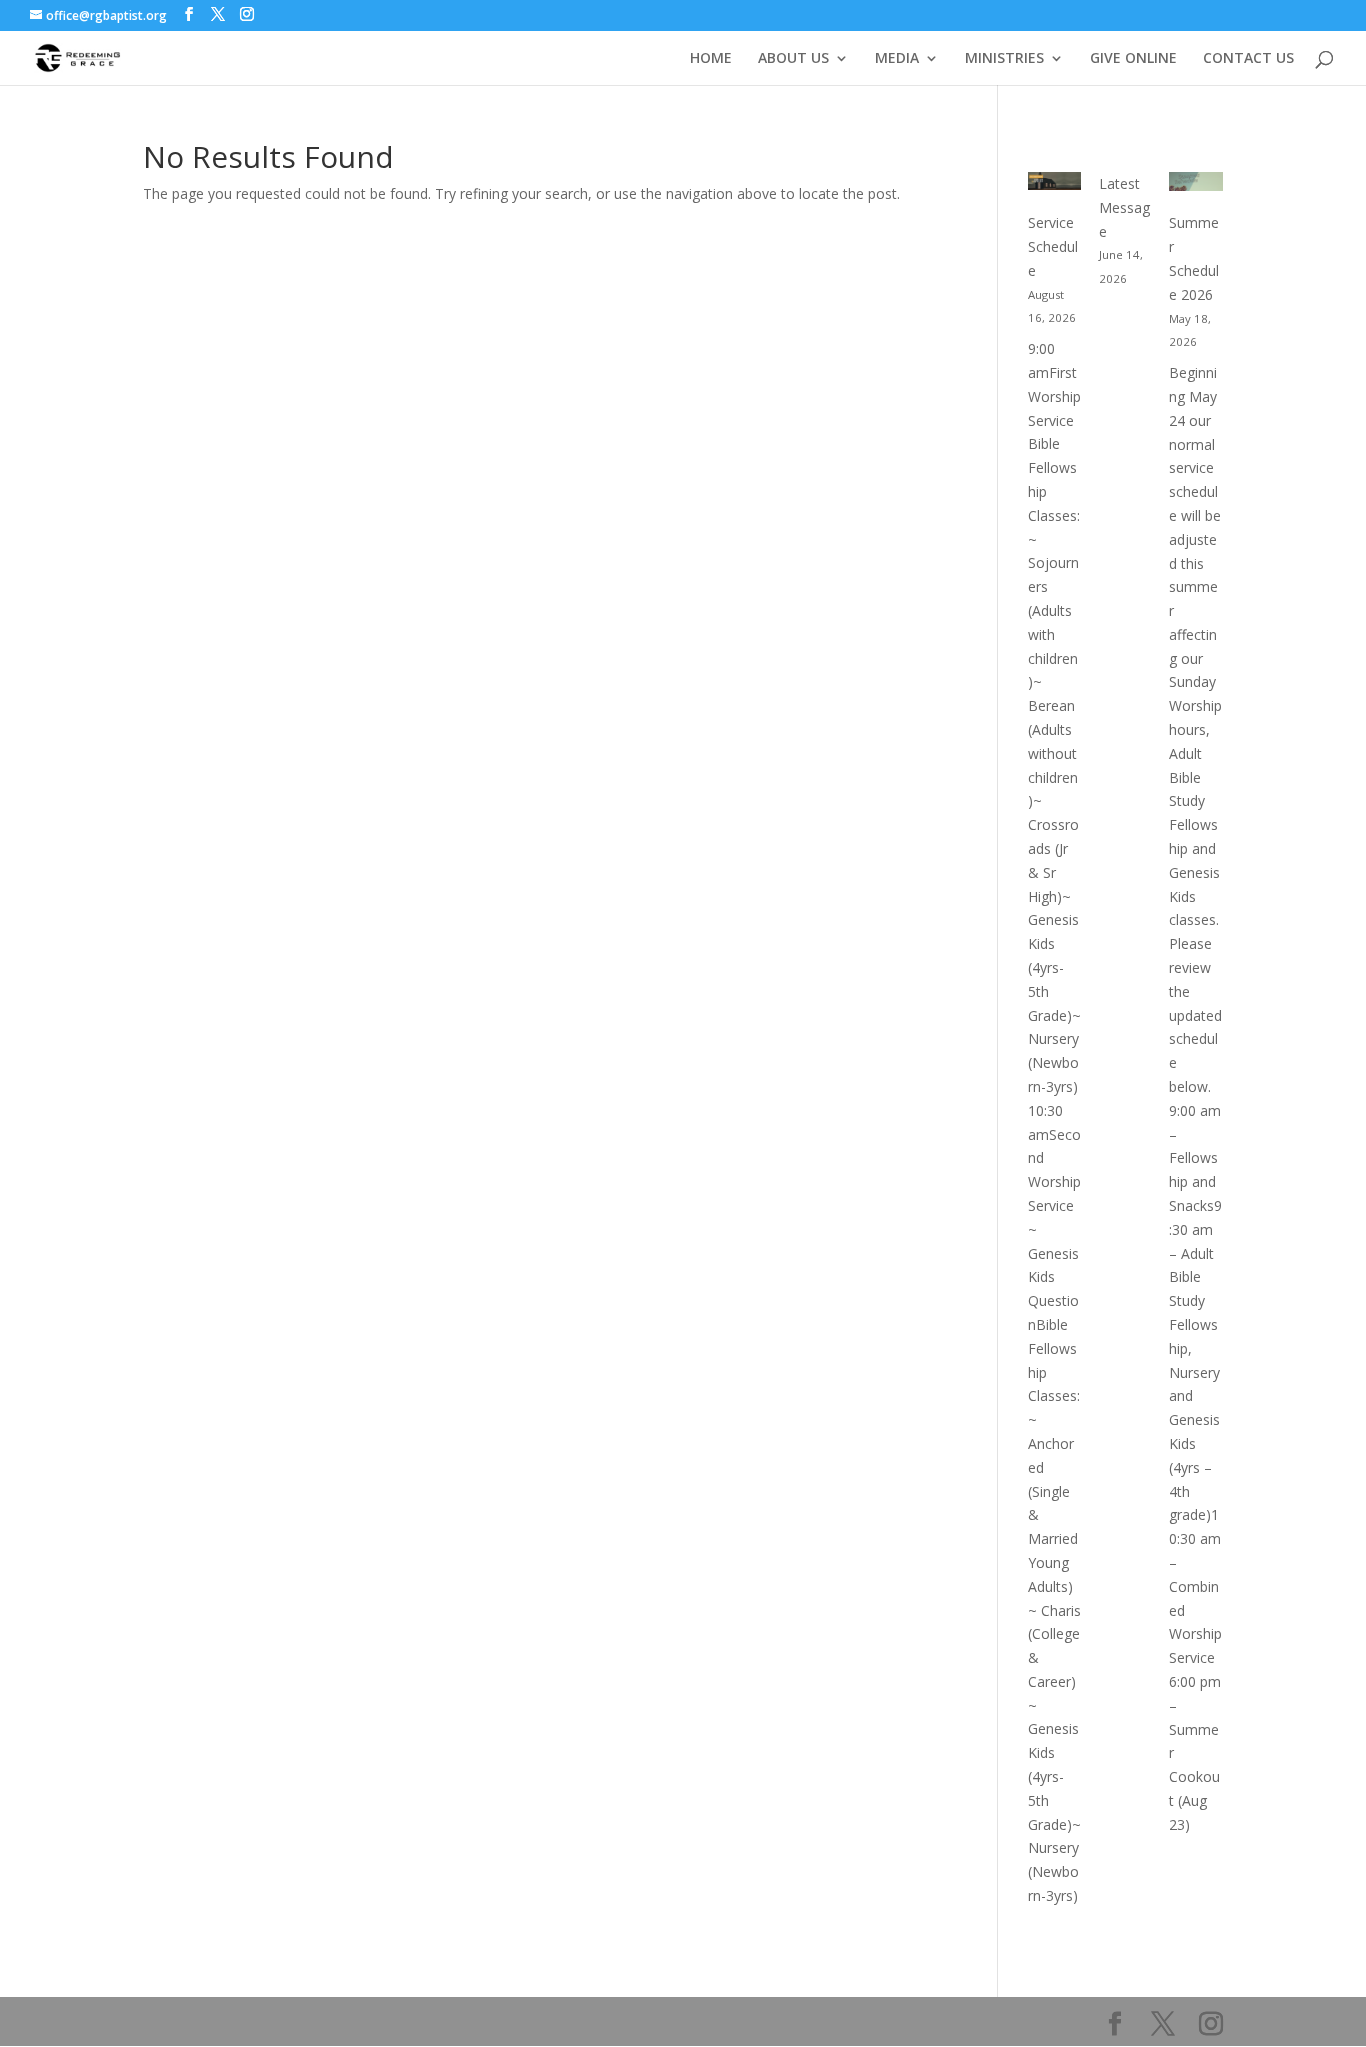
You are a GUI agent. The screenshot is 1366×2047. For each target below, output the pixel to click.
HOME (711, 59)
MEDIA (897, 59)
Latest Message (1124, 207)
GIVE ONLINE (1133, 59)
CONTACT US (1248, 59)
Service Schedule (1053, 246)
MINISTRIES (1004, 59)
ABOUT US (793, 59)
